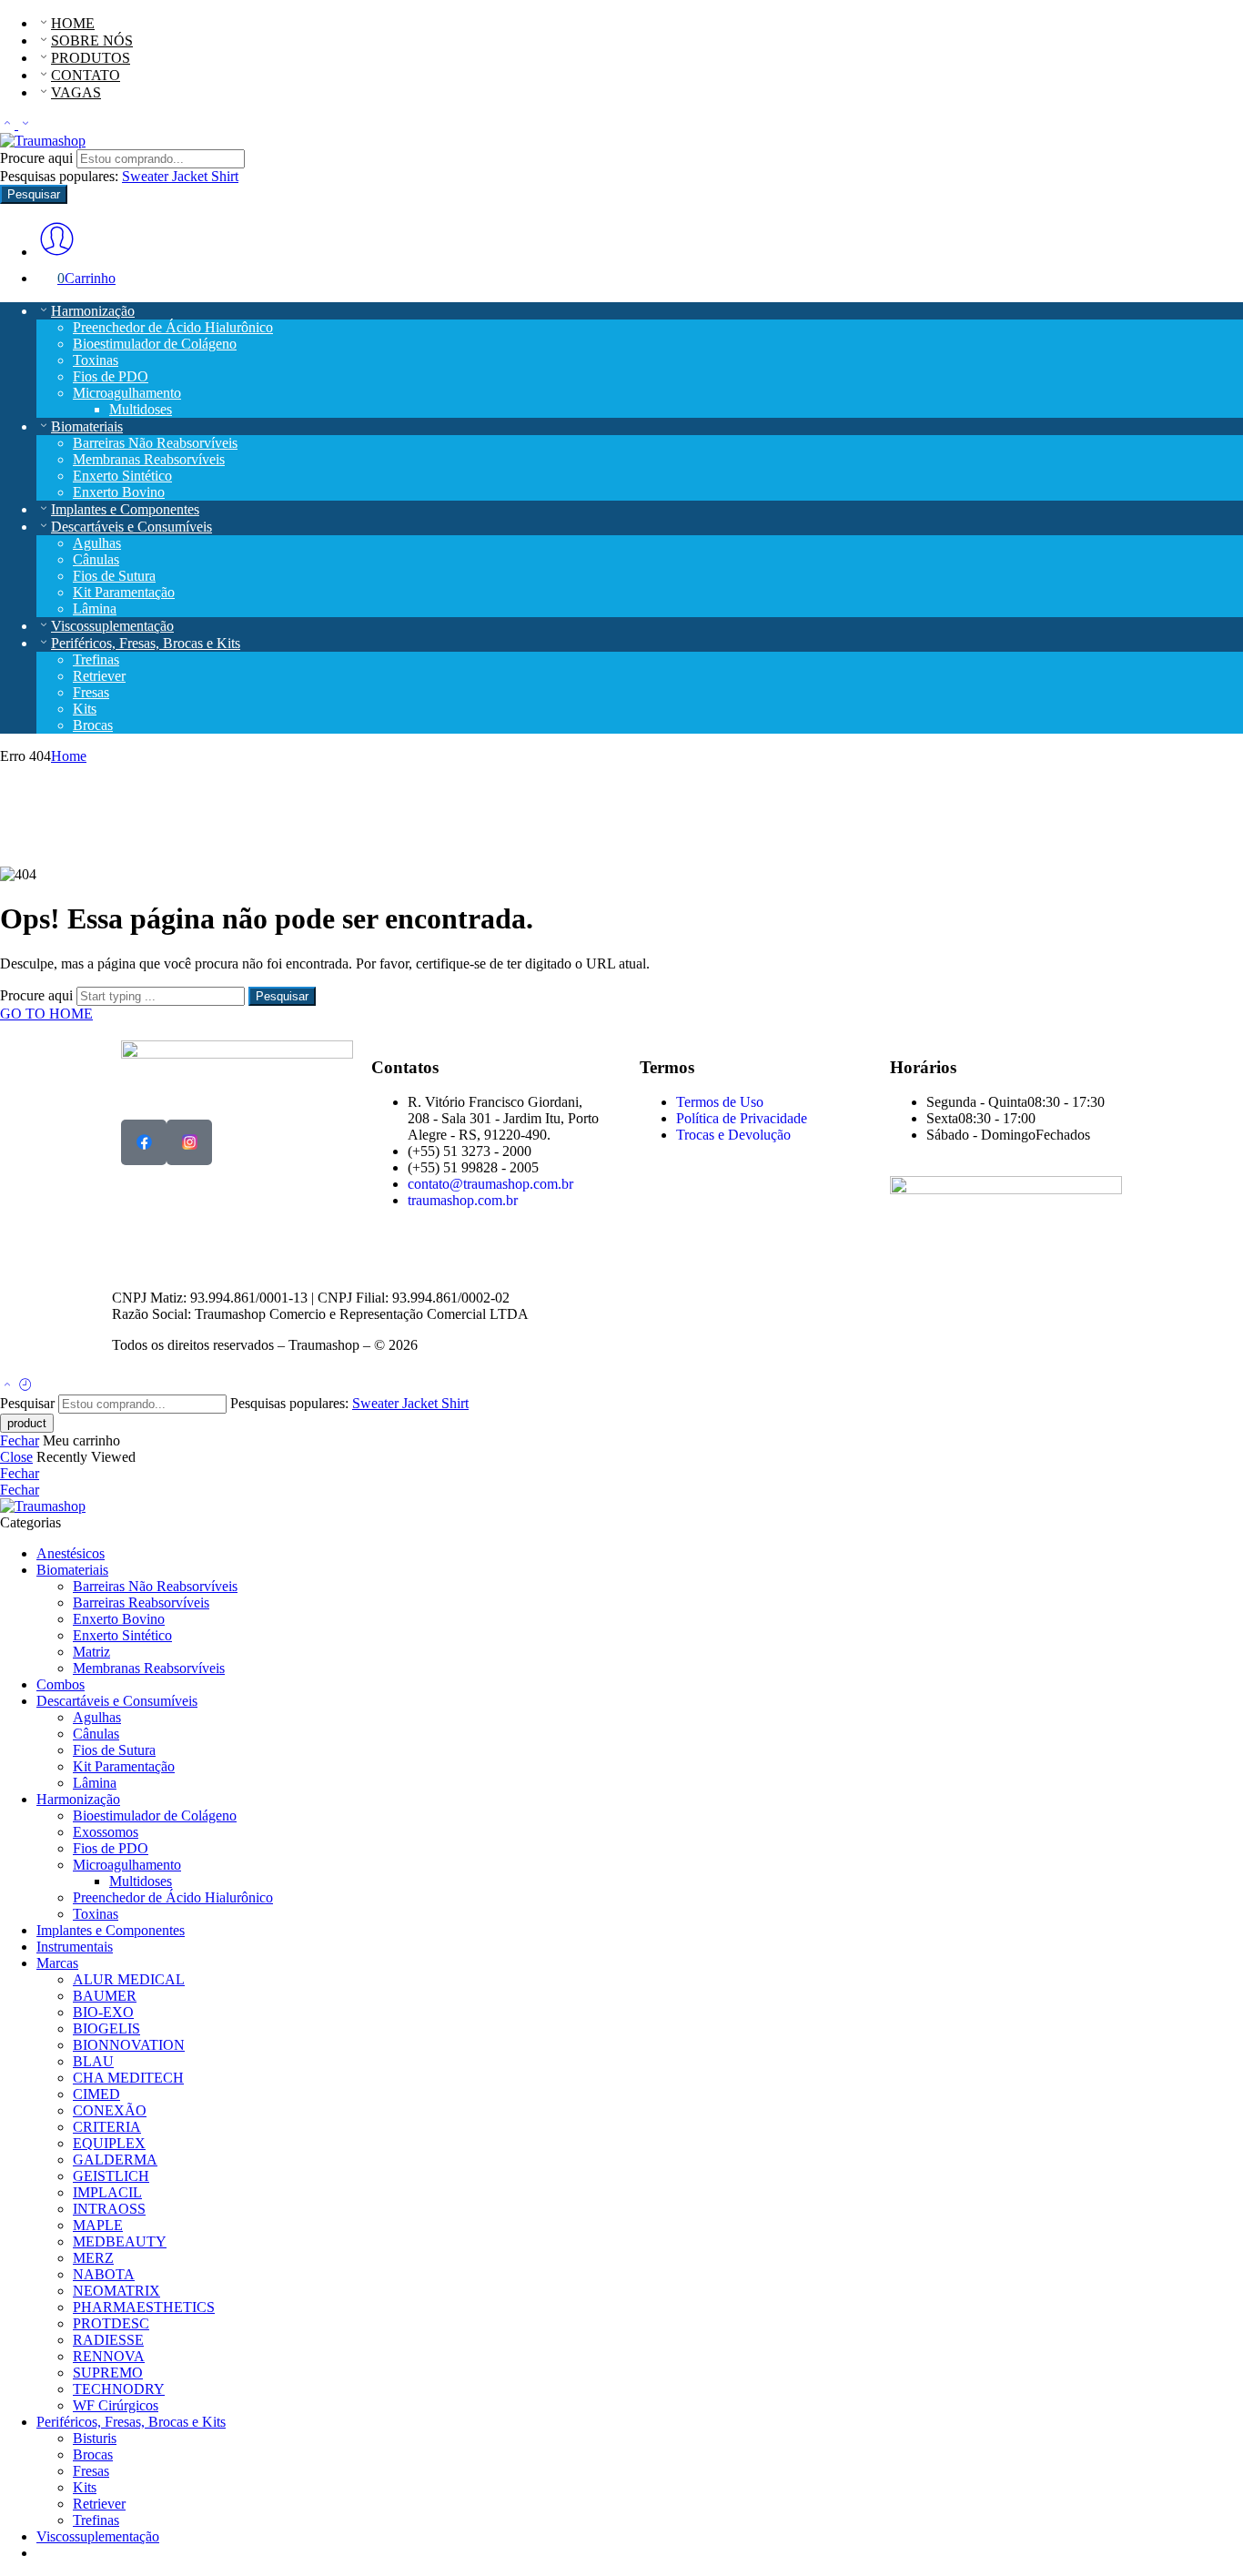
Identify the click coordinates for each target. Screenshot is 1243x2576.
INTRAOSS (109, 2209)
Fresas (91, 692)
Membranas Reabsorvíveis (149, 459)
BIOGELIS (106, 2028)
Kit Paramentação (124, 592)
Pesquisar (34, 194)
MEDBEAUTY (120, 2241)
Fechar (20, 1440)
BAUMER (105, 1996)
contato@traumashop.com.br (490, 1184)
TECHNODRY (119, 2389)
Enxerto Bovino (119, 492)
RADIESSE (108, 2340)
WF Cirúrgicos (116, 2405)
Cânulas (96, 559)
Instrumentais (75, 1947)
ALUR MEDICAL (129, 1979)
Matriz (91, 1652)
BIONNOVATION (129, 2045)
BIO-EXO (103, 2012)
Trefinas (96, 659)
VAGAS (76, 92)
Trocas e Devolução (733, 1135)
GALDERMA (115, 2160)
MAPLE (98, 2225)
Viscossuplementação (112, 626)
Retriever (99, 676)
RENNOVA (109, 2356)
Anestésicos (71, 1553)
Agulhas (97, 543)
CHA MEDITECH (128, 2078)
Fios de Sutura (114, 576)
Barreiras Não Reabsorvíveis (155, 443)
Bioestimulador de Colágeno (155, 344)
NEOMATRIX (116, 2291)
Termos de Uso (720, 1102)
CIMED (96, 2094)
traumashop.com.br (463, 1200)
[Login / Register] (57, 252)
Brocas (93, 725)
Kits (85, 709)
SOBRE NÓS (92, 41)
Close (16, 1457)
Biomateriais (87, 426)
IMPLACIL (107, 2192)
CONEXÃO (110, 2110)
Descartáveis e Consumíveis (131, 527)
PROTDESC (111, 2323)
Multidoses (141, 409)
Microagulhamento (127, 393)
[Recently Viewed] (25, 1386)
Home (69, 756)
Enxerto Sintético (122, 476)
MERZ (93, 2258)
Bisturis (95, 2438)
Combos (61, 1684)
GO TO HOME (46, 1014)
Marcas (57, 1963)
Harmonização (93, 311)
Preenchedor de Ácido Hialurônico (173, 327)
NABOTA (104, 2274)
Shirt (225, 176)
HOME (73, 23)
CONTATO (86, 75)
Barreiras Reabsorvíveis (141, 1602)
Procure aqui (38, 158)
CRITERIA (107, 2127)
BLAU (93, 2061)
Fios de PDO (111, 376)
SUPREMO (108, 2373)
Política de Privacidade (742, 1118)
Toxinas (96, 360)
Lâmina (95, 609)
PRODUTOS (91, 58)
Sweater (147, 176)
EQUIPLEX (109, 2143)
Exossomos (106, 1832)
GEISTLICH (111, 2176)
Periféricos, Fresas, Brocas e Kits (146, 643)
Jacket (192, 176)
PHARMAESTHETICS (144, 2307)
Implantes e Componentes (125, 509)
